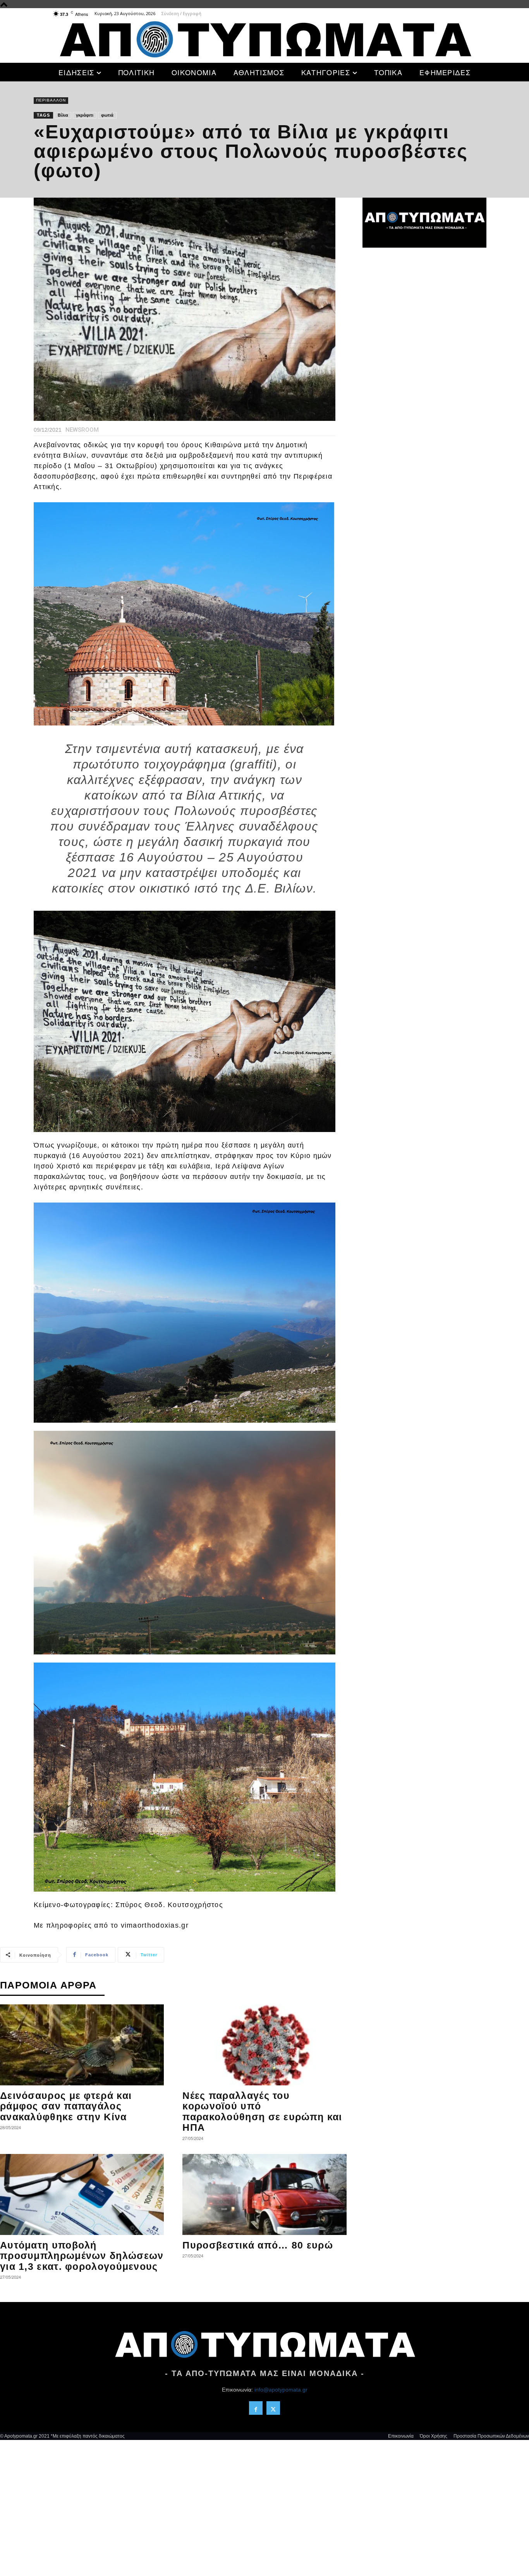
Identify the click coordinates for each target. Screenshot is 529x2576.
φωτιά (107, 115)
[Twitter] (273, 2408)
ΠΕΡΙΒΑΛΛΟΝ (51, 100)
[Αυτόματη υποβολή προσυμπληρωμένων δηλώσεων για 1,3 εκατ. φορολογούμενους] (82, 2194)
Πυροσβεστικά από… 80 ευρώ (258, 2245)
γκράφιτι (85, 115)
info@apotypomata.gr (281, 2390)
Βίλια (63, 115)
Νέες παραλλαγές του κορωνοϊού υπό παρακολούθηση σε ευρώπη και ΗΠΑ (262, 2112)
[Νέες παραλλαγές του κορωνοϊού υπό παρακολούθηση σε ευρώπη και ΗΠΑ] (264, 2045)
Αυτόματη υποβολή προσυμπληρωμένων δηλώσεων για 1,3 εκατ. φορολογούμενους (82, 2256)
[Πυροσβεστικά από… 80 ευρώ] (264, 2194)
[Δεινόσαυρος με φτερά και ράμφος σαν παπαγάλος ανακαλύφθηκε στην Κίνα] (82, 2045)
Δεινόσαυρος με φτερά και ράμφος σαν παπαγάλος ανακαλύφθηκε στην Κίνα (66, 2106)
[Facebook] (256, 2408)
